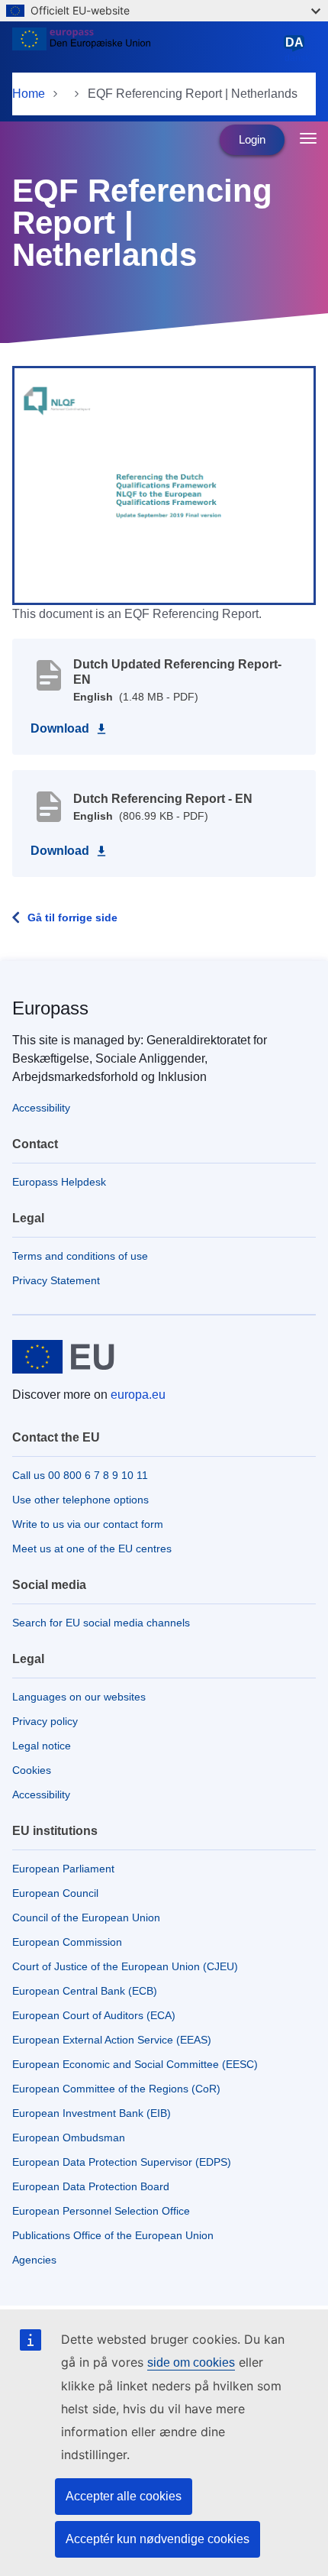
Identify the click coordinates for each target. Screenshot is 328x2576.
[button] (164, 484)
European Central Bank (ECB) (85, 1991)
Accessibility (41, 1108)
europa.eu (138, 1395)
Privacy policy (45, 1721)
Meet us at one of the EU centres (92, 1549)
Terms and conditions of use (80, 1256)
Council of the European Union (86, 1917)
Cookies (32, 1770)
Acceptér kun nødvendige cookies (158, 2539)
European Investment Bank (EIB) (92, 2113)
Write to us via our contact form (88, 1524)
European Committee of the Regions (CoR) (116, 2089)
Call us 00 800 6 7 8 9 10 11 (80, 1475)
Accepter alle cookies (124, 2496)
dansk (297, 50)
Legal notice (42, 1746)
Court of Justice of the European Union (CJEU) (125, 1966)
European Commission (67, 1942)
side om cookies (191, 2362)
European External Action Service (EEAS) (112, 2040)
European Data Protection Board (91, 2186)
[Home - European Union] (145, 49)
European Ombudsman (69, 2137)
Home (29, 94)
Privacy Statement (56, 1280)
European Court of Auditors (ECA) (94, 2015)
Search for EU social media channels (101, 1623)
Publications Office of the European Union (113, 2235)
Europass (50, 1008)
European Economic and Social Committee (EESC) (135, 2064)
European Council (55, 1893)
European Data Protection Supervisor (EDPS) (122, 2162)
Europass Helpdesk (59, 1182)
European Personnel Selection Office (101, 2211)
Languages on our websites (79, 1697)
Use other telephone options (80, 1500)
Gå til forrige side (72, 917)
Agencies (34, 2260)
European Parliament (63, 1869)
